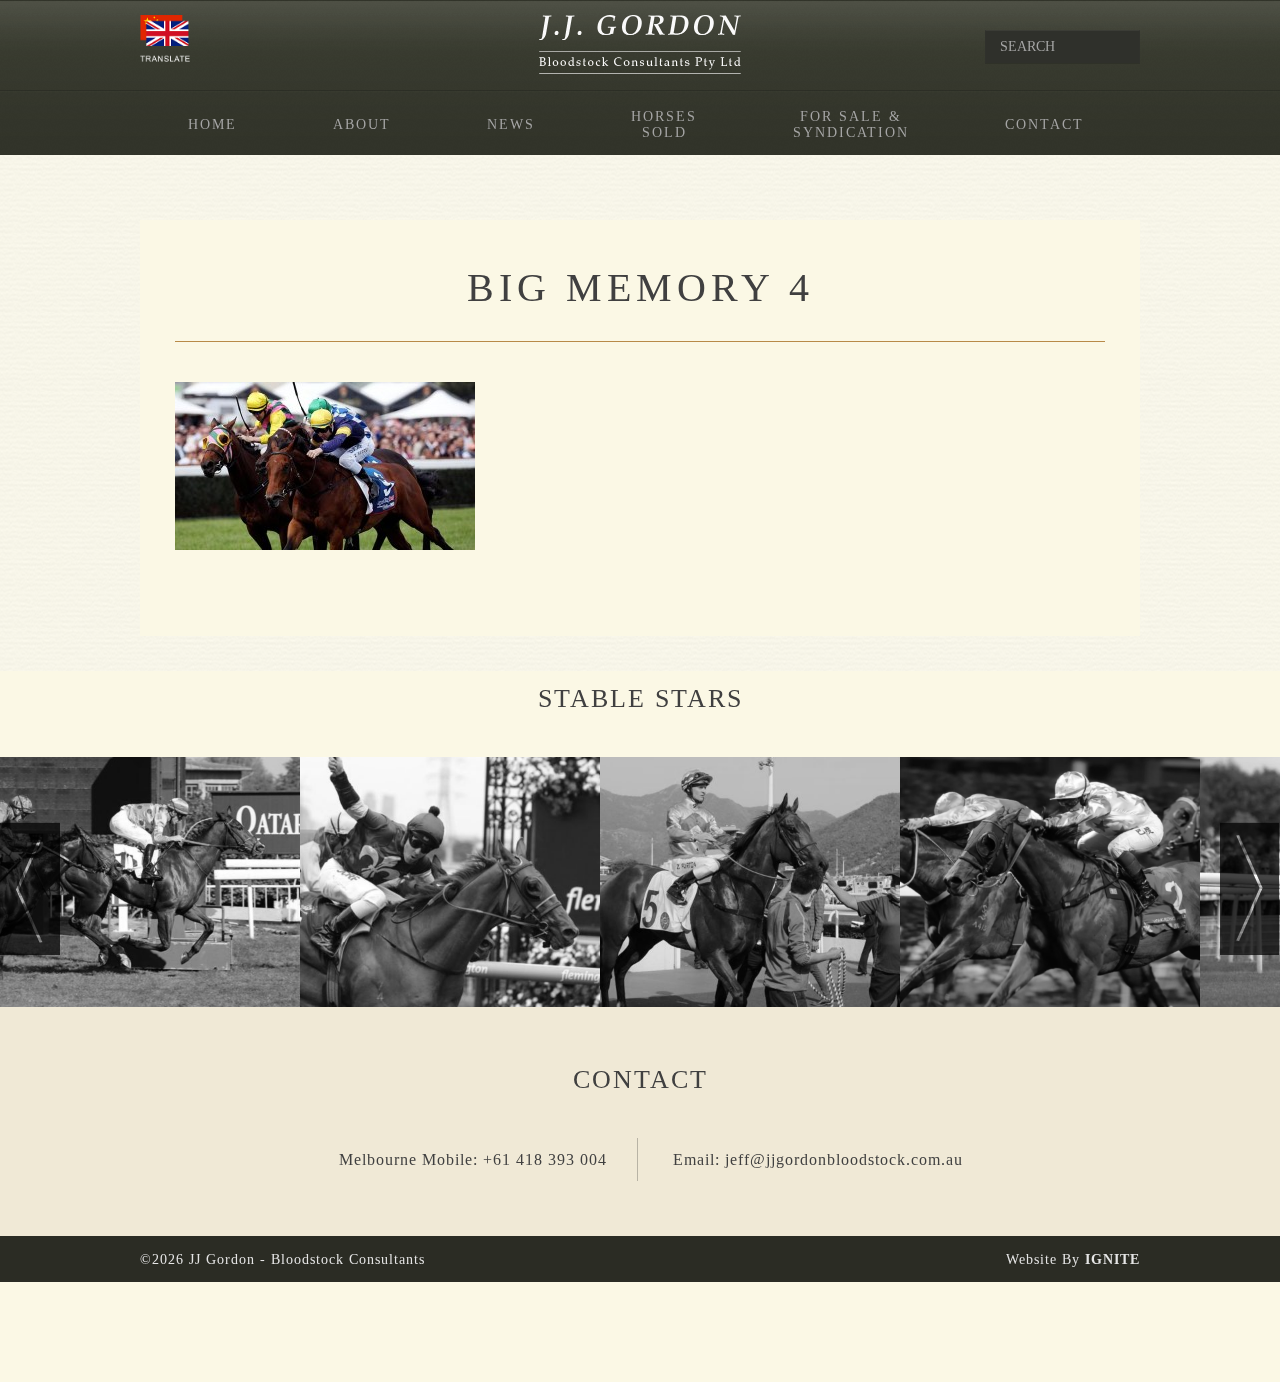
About (362, 124)
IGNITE (1112, 1259)
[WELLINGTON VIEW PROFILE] (750, 882)
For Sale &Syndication (851, 124)
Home (212, 124)
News (511, 124)
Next (1250, 888)
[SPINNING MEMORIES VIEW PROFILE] (150, 882)
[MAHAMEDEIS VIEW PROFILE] (450, 882)
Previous (30, 888)
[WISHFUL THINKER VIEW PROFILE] (1050, 882)
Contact (1044, 124)
